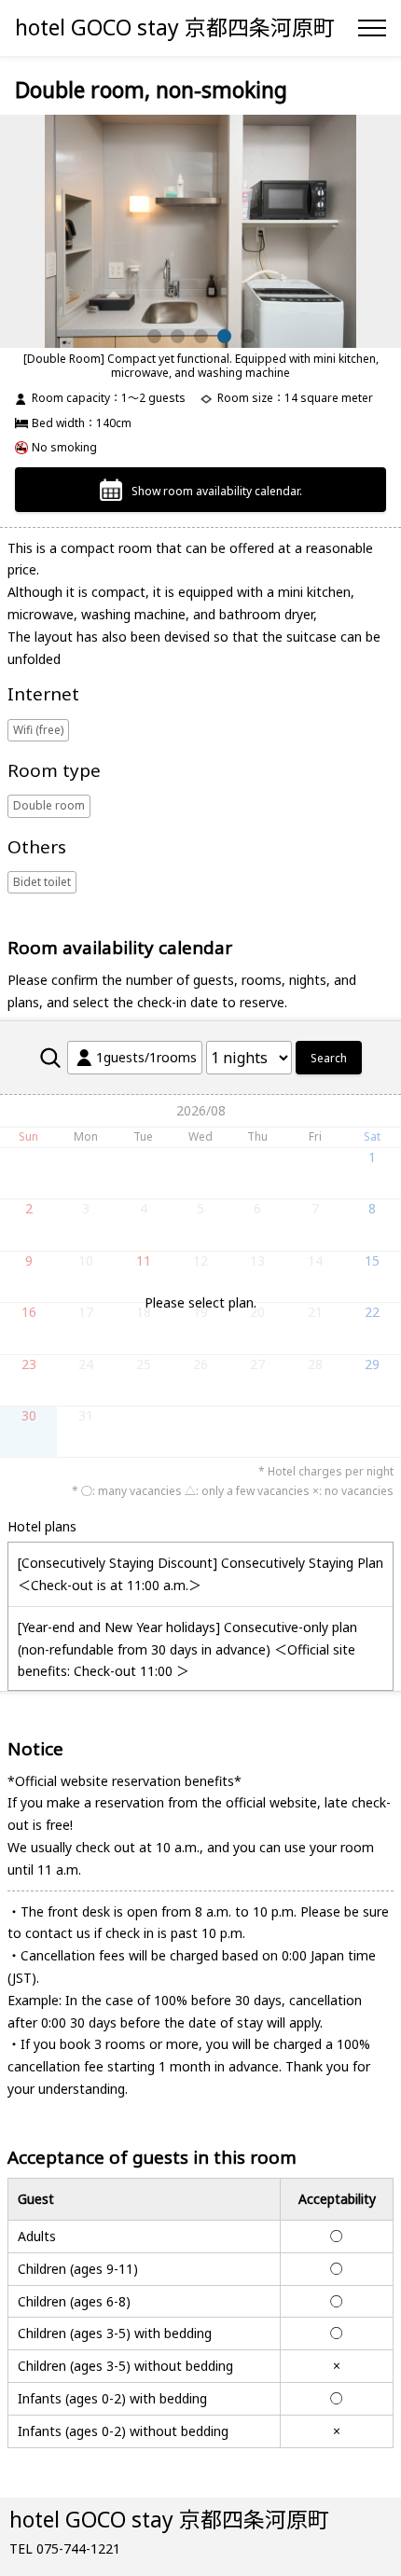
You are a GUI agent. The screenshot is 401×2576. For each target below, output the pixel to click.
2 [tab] (178, 336)
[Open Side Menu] (372, 28)
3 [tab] (201, 336)
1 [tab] (154, 336)
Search (329, 1058)
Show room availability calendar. (217, 490)
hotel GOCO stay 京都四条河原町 (175, 27)
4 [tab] (224, 336)
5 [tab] (248, 336)
